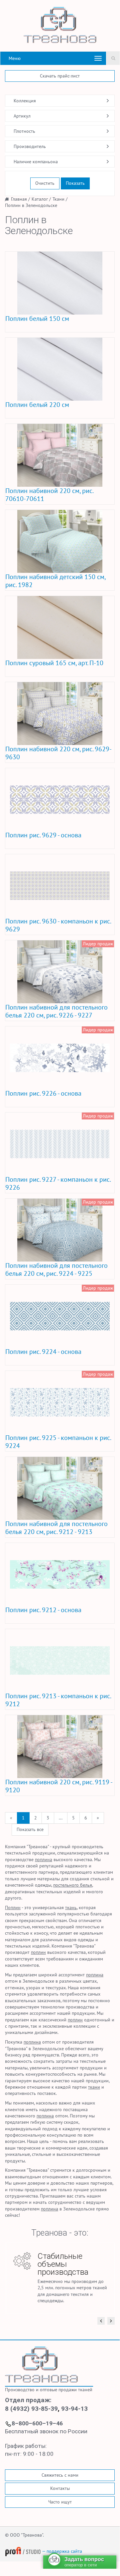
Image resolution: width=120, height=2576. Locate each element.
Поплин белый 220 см (37, 405)
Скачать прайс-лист (60, 76)
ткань (71, 1907)
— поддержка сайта (61, 2551)
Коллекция (25, 101)
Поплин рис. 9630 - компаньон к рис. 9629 (58, 925)
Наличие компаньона (36, 162)
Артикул (22, 116)
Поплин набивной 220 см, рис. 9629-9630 (59, 753)
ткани (94, 2087)
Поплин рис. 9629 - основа (43, 835)
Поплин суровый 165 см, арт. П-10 (54, 663)
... (61, 1818)
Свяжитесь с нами (60, 2475)
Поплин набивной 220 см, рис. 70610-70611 (49, 495)
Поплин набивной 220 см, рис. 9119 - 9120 (59, 1786)
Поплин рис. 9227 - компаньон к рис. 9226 (58, 1183)
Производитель (30, 146)
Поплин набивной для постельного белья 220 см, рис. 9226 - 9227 (57, 1011)
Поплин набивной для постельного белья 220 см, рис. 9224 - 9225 (57, 1269)
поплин (38, 1952)
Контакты (60, 2488)
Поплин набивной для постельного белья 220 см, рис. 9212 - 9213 (57, 1528)
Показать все (30, 1829)
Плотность (24, 131)
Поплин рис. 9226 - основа (43, 1093)
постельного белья (73, 1885)
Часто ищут (60, 2502)
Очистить (45, 183)
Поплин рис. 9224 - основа (43, 1352)
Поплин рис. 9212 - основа (43, 1610)
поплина (44, 1859)
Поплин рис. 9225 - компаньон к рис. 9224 (58, 1442)
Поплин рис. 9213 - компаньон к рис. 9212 (58, 1700)
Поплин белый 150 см (37, 319)
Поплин (13, 1907)
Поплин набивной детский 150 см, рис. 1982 (55, 581)
